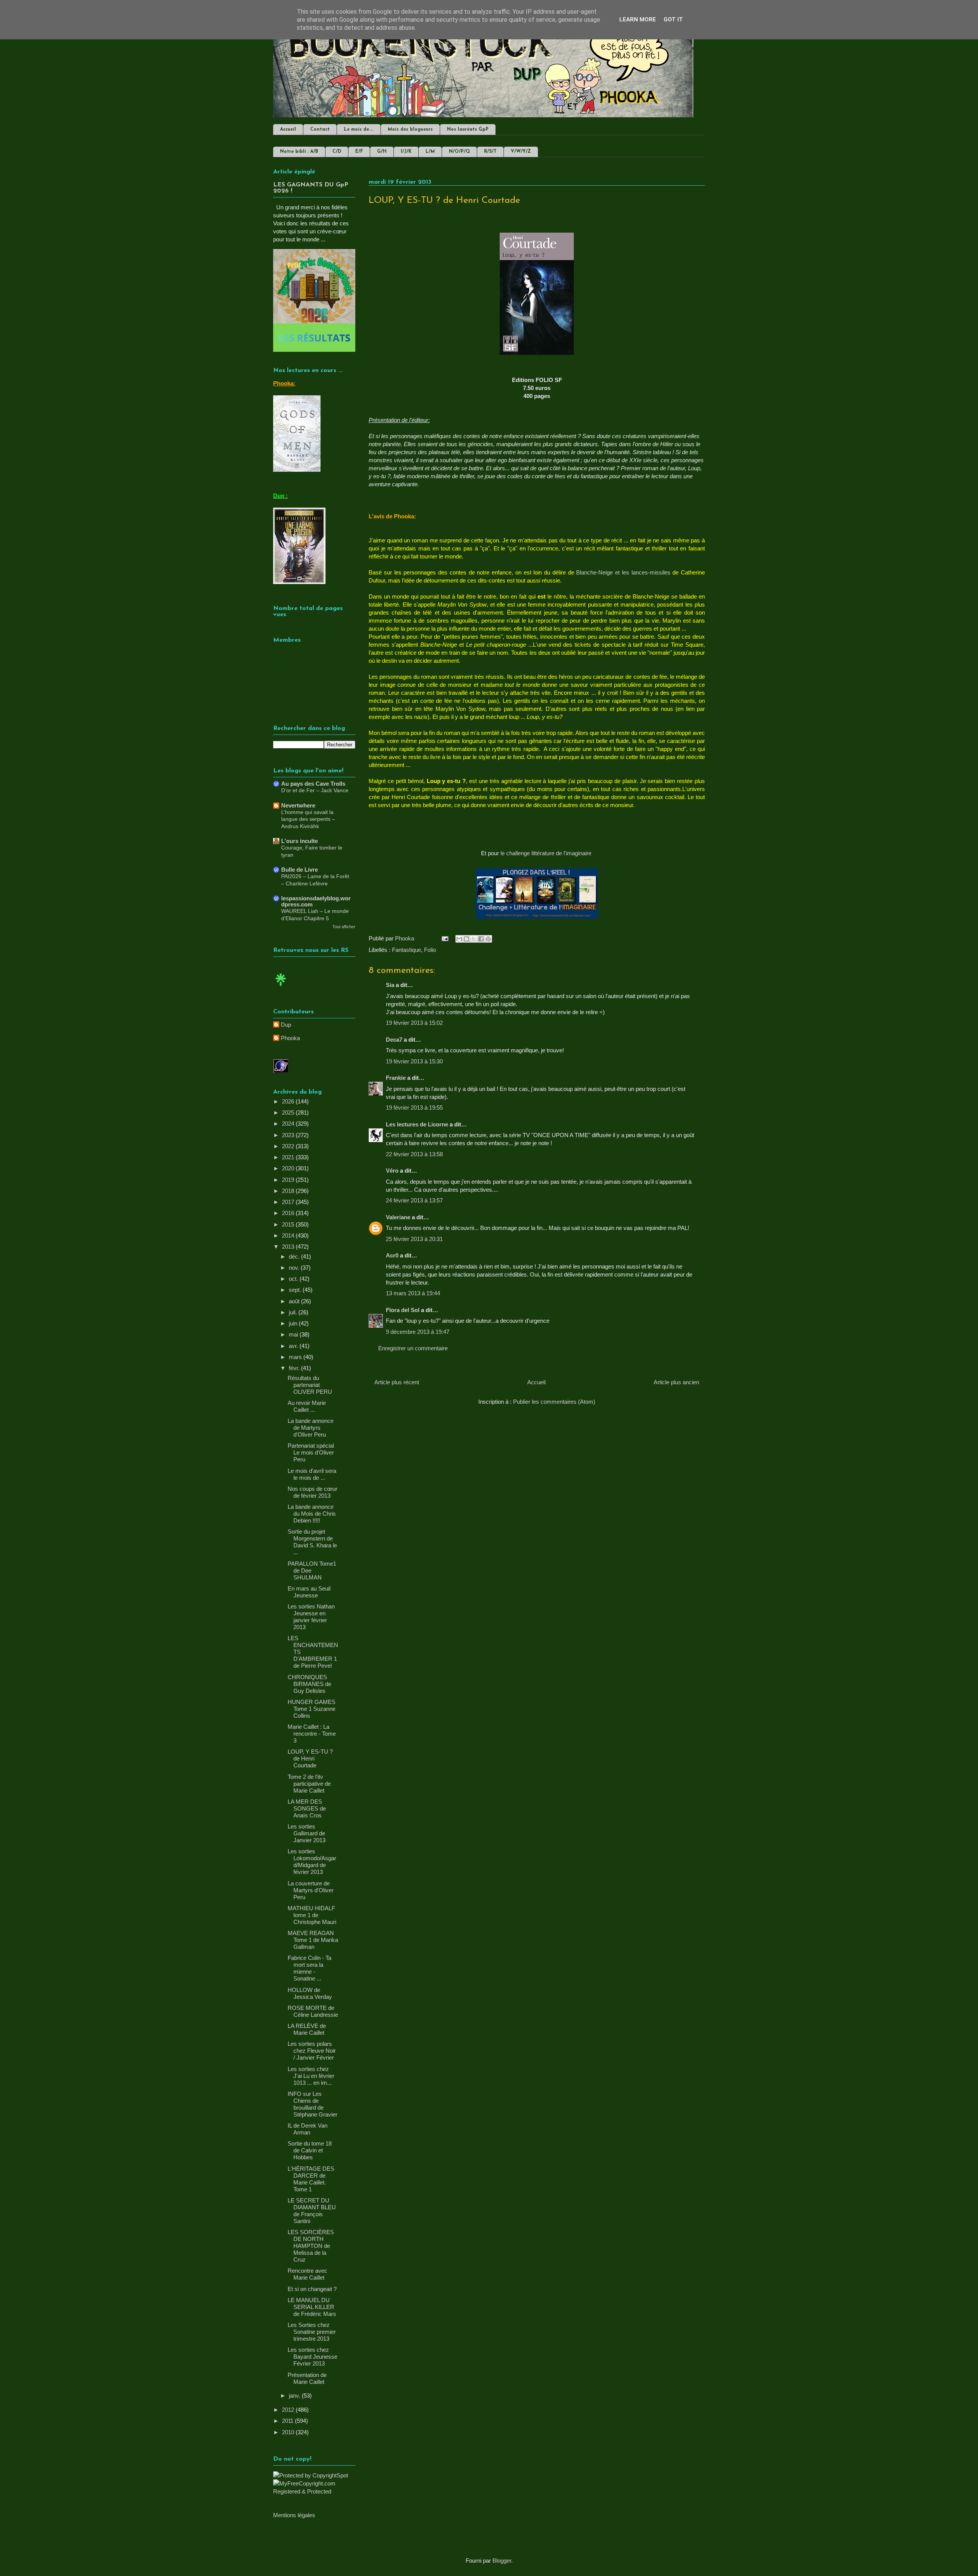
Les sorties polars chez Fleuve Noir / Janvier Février (312, 2051)
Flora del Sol (403, 1310)
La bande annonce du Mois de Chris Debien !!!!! (312, 1514)
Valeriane (398, 1217)
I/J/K (406, 152)
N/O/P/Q (459, 152)
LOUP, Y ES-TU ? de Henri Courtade (310, 1758)
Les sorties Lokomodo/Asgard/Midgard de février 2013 (312, 1862)
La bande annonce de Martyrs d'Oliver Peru (311, 1428)
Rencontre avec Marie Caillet (308, 2274)
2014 (289, 1235)
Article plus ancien (676, 1382)
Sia (390, 985)
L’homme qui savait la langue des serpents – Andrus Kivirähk (308, 819)
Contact (320, 129)
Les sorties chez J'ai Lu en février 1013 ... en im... (311, 2076)
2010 (289, 2432)
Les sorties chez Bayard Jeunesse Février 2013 (313, 2357)
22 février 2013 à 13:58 (414, 1154)
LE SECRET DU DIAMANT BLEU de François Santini (312, 2211)
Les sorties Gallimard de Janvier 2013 (307, 1833)
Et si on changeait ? (312, 2289)
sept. (296, 1290)
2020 (289, 1168)
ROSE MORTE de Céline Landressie (313, 2011)
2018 (289, 1191)
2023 (289, 1135)
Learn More (638, 19)
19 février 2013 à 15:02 (414, 1023)
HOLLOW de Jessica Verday (310, 1993)
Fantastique (406, 950)
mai (294, 1334)
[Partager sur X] (474, 939)
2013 (289, 1247)
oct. (294, 1279)
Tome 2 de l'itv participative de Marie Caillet (309, 1784)
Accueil (288, 129)
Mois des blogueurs (410, 129)
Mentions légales (294, 2515)
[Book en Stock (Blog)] (281, 988)
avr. (294, 1346)
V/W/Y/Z (521, 152)
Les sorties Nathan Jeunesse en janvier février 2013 (311, 1617)
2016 (289, 1213)
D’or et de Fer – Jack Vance (315, 790)
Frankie (396, 1078)
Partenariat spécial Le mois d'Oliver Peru (311, 1452)
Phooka (290, 1038)
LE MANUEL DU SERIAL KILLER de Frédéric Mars (312, 2307)
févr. (295, 1368)
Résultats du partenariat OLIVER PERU (310, 1385)
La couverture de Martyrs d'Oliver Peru (311, 1890)
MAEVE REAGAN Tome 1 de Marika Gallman (313, 1940)
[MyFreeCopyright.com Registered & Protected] (314, 2491)
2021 (289, 1157)
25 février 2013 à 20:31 (414, 1239)
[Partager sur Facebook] (481, 939)
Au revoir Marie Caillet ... (307, 1406)
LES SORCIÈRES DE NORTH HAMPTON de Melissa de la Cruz (311, 2246)
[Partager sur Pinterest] (488, 939)
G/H (382, 152)
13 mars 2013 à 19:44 (413, 1293)
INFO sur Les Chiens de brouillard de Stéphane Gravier (313, 2104)
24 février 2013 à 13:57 (414, 1200)
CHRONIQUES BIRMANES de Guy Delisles (309, 1684)
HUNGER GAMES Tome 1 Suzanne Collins (312, 1709)
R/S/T (490, 152)
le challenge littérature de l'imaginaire (547, 853)
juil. (294, 1312)
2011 (288, 2421)
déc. (295, 1256)
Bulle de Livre (300, 870)
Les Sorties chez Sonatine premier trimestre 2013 (312, 2332)
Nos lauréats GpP (468, 129)
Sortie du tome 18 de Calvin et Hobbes (310, 2150)
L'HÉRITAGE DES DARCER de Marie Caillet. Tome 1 (311, 2179)
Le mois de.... (359, 129)
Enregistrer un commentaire (413, 1348)
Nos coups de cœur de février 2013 (313, 1492)
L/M (430, 152)
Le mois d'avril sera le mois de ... (312, 1474)
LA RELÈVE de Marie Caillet (307, 2029)
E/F (359, 152)
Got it (673, 19)
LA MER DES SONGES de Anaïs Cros (307, 1808)
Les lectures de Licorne (417, 1124)
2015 (289, 1224)
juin (294, 1323)
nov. (295, 1268)
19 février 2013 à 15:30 (414, 1061)
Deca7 (394, 1040)
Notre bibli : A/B (299, 152)
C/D (337, 152)
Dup (286, 1025)
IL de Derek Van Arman (308, 2129)
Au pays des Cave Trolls (313, 784)
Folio (430, 950)
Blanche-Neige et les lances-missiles (623, 572)
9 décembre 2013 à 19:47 (418, 1332)
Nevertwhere (298, 805)
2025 (289, 1112)
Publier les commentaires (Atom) (554, 1402)
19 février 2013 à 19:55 (414, 1108)
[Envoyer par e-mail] (459, 939)
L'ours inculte (300, 841)
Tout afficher (344, 927)
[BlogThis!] (466, 939)
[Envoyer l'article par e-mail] (444, 938)
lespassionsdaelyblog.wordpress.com (316, 901)
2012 (289, 2410)
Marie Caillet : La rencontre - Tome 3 (312, 1734)
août (295, 1301)
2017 (289, 1202)
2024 (289, 1124)
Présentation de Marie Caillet (307, 2378)
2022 (289, 1146)
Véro (392, 1171)
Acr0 (392, 1255)
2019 (289, 1180)
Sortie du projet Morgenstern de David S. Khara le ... (312, 1542)
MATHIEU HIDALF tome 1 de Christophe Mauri (312, 1915)
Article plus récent (397, 1382)
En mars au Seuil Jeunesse (309, 1592)
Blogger (502, 2561)
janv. (295, 2396)
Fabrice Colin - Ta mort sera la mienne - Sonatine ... (309, 1968)
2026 (289, 1101)
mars (296, 1357)
